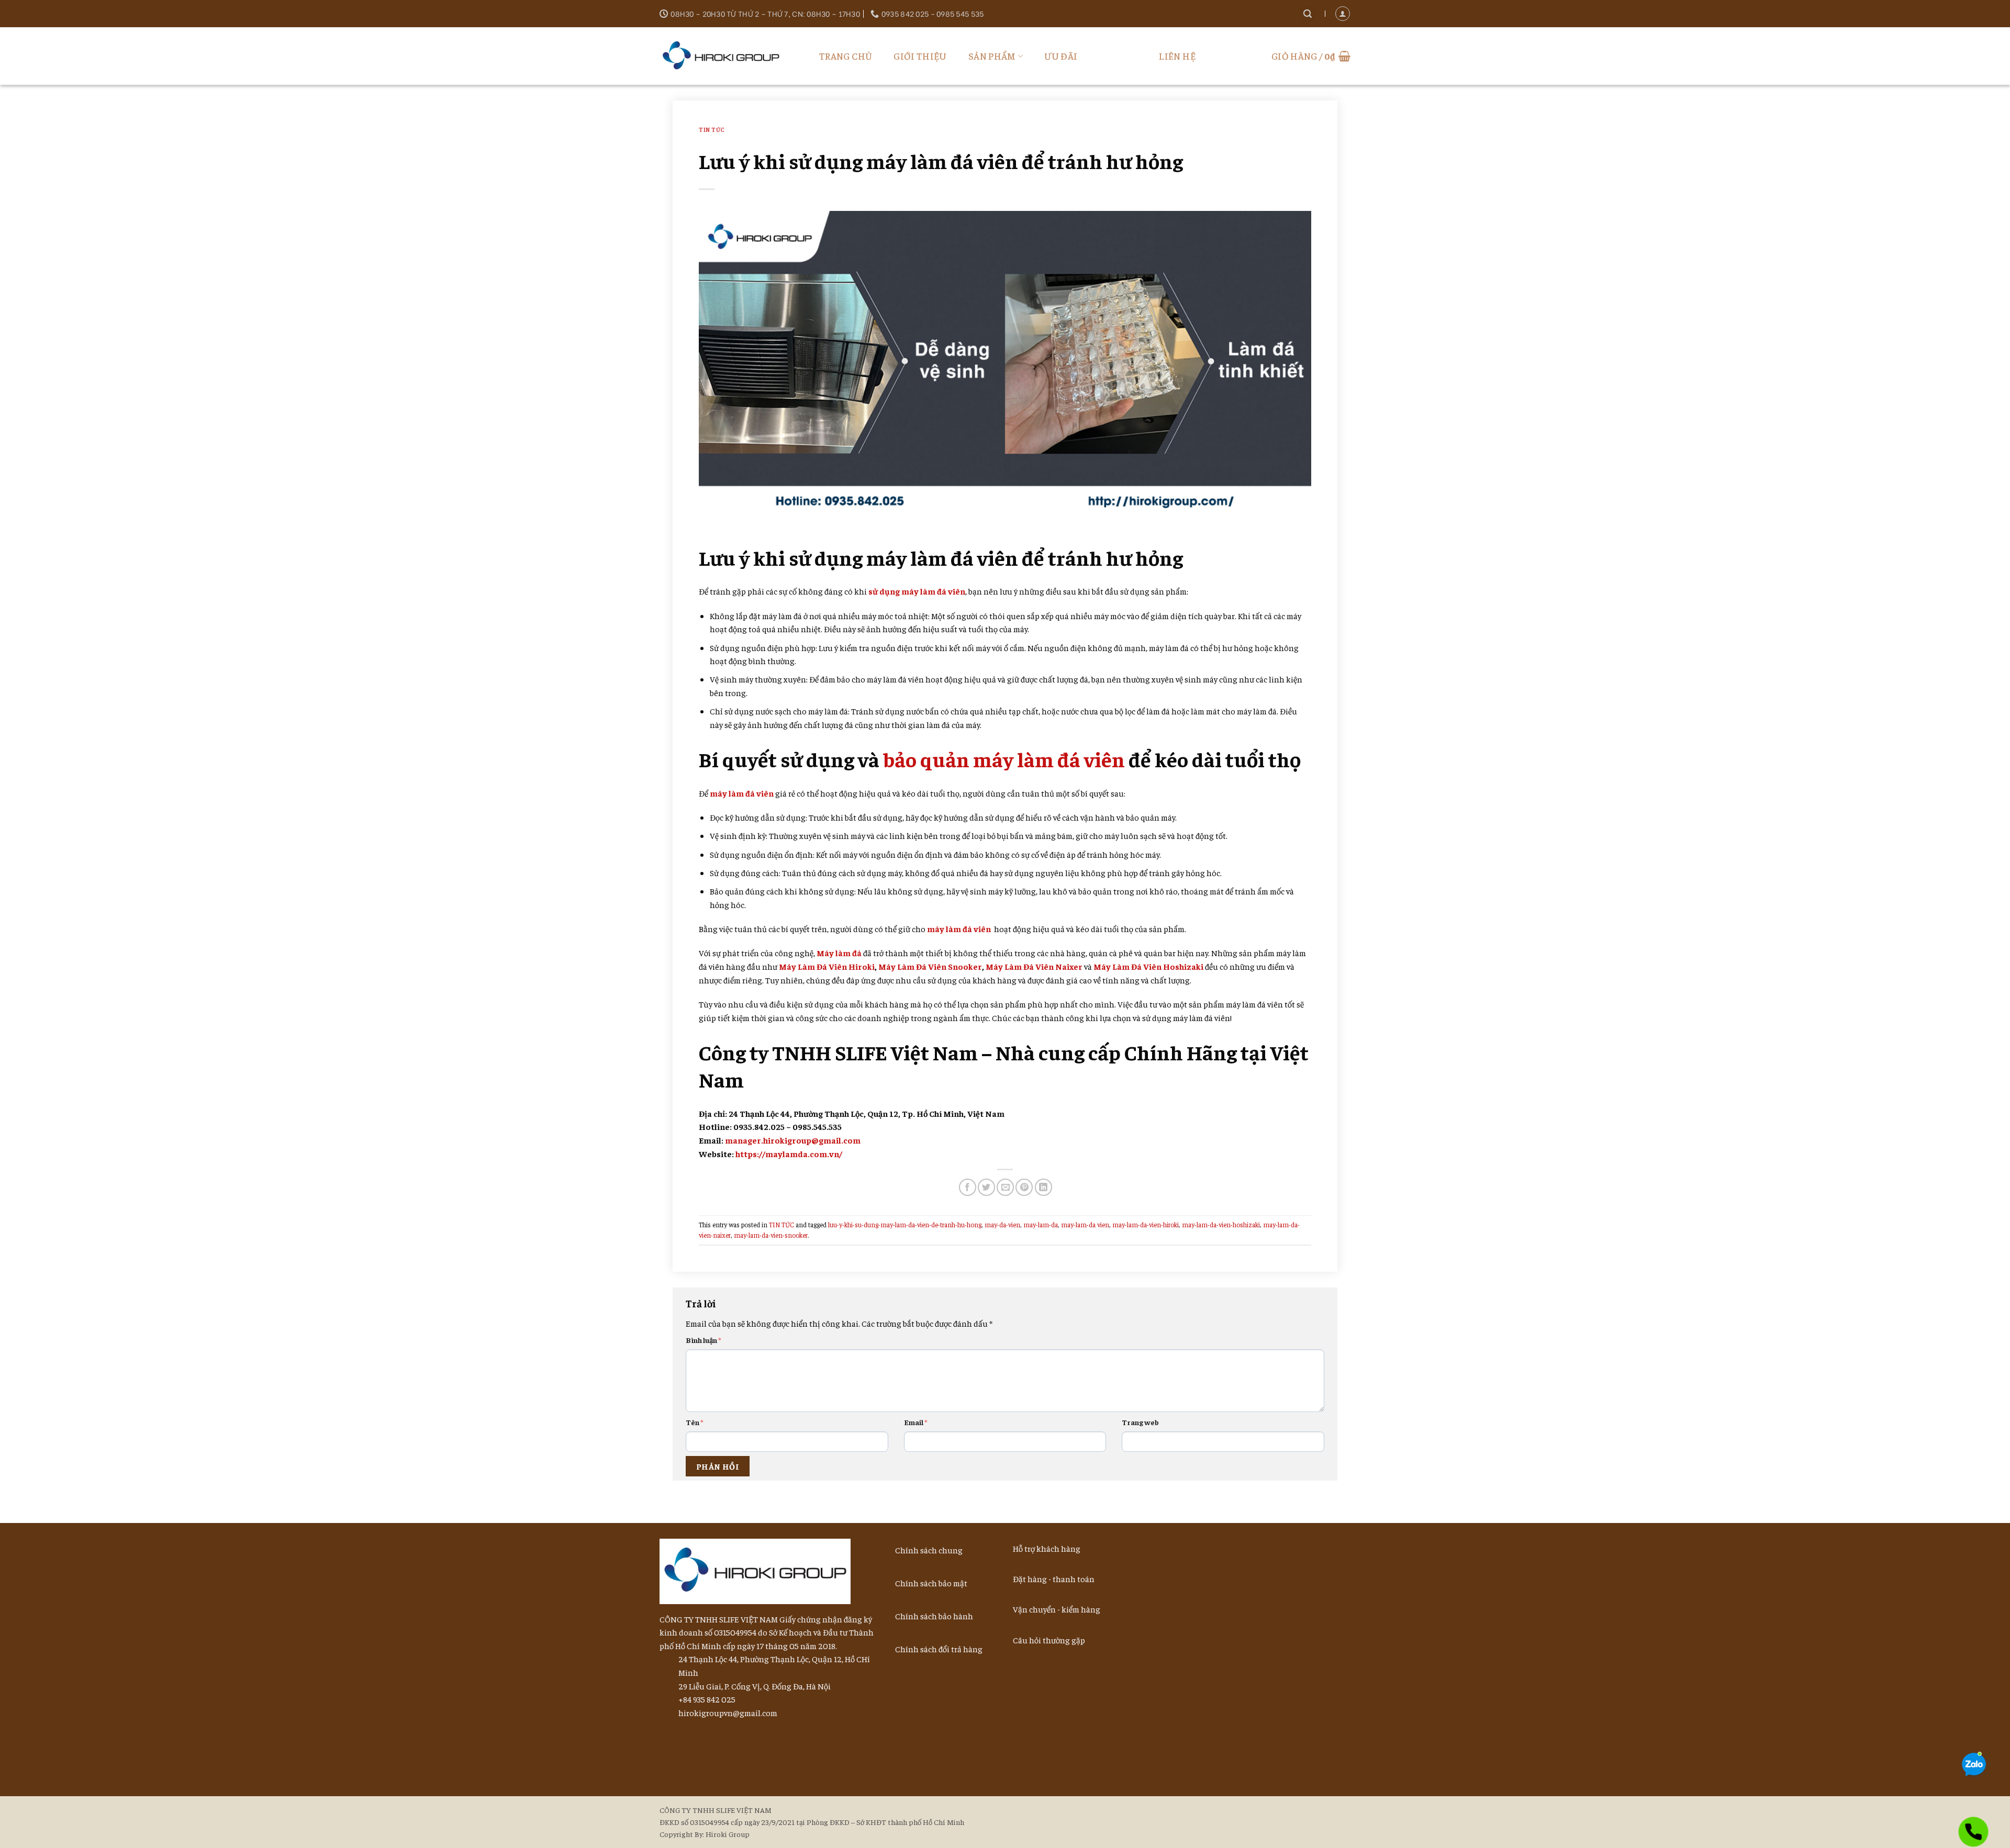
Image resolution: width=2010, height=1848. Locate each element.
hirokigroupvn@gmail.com (728, 1712)
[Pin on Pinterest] (1024, 1187)
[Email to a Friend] (1005, 1187)
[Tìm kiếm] (1308, 14)
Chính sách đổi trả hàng (939, 1649)
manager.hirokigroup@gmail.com (793, 1140)
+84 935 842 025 (707, 1699)
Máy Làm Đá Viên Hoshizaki (1148, 966)
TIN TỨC (712, 129)
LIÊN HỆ (1177, 56)
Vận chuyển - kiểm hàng (1057, 1609)
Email (916, 1422)
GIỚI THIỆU (920, 56)
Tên (695, 1422)
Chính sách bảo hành (934, 1616)
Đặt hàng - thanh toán (1054, 1578)
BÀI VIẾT (1118, 56)
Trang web (1140, 1422)
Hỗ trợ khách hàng (1047, 1548)
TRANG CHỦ (846, 56)
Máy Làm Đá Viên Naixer (1034, 966)
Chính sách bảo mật (931, 1583)
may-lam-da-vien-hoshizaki (1221, 1225)
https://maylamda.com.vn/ (789, 1153)
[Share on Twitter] (986, 1187)
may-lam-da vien (1085, 1225)
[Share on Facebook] (968, 1187)
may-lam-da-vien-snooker (771, 1235)
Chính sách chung (929, 1550)
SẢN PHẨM (992, 56)
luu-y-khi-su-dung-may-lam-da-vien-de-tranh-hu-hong (905, 1225)
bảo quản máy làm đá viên (1004, 759)
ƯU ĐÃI (1061, 56)
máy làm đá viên (959, 928)
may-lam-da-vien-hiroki (1146, 1225)
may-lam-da (1041, 1225)
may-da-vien (1002, 1225)
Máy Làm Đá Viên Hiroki (827, 966)
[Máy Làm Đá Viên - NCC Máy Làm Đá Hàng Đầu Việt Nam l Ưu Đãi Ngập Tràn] (725, 56)
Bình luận (703, 1340)
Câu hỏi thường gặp (1049, 1640)
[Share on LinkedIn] (1043, 1187)
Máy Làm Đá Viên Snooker (930, 966)
